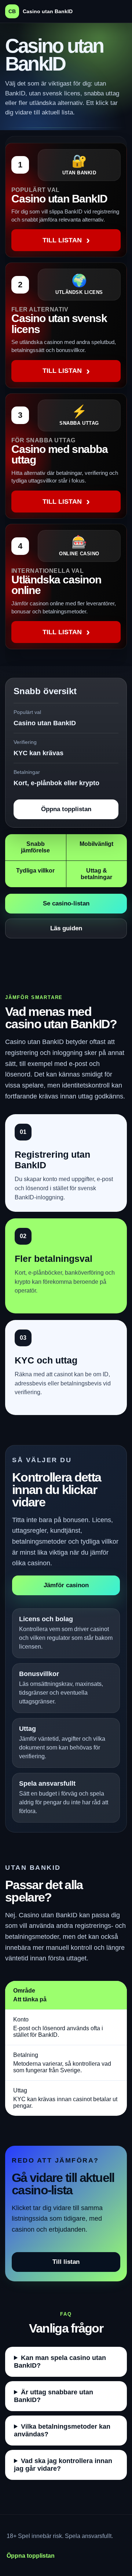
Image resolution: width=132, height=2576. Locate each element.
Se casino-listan (66, 903)
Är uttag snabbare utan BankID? (54, 2396)
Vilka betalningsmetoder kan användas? (62, 2430)
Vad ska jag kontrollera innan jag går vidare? (63, 2465)
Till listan (66, 2262)
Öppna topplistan (66, 809)
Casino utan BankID (41, 11)
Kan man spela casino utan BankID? (60, 2362)
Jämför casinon (66, 1585)
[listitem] (66, 200)
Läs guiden (66, 928)
